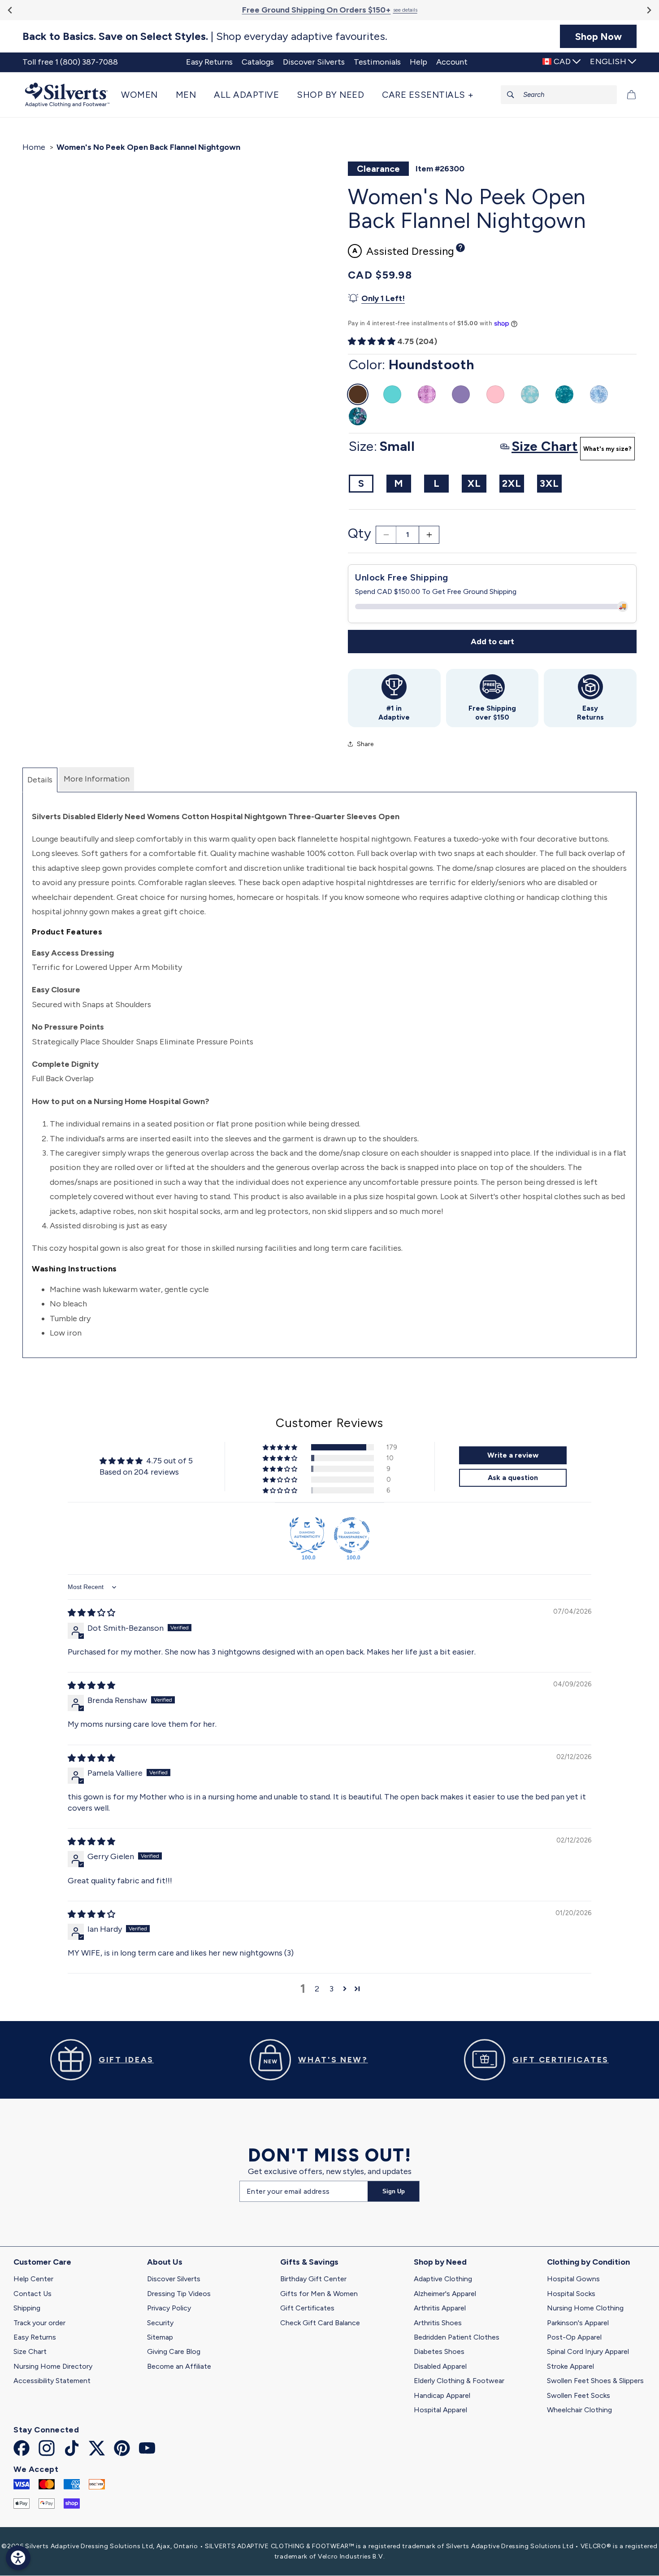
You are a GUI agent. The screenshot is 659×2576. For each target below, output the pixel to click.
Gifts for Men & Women (319, 2294)
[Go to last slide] (11, 10)
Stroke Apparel (570, 2366)
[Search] (511, 95)
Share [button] (365, 744)
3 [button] (332, 1989)
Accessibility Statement (52, 2381)
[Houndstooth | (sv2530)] (358, 394)
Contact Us (33, 2294)
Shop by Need (440, 2262)
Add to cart (492, 642)
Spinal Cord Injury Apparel (588, 2351)
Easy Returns (35, 2337)
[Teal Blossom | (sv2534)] (392, 394)
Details (40, 780)
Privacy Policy (169, 2308)
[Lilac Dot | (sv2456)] (427, 394)
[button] (144, 95)
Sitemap (160, 2337)
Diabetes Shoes (439, 2351)
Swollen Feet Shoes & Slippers (595, 2381)
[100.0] (307, 1535)
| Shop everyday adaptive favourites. (205, 36)
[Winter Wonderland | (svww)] (530, 394)
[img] (91, 1613)
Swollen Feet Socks (579, 2395)
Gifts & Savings (309, 2262)
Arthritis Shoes (438, 2323)
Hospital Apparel (440, 2410)
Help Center (33, 2279)
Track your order (39, 2323)
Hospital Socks (571, 2294)
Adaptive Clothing (443, 2279)
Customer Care (42, 2262)
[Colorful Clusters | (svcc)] (358, 416)
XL (474, 483)
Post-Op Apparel (574, 2337)
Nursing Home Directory (53, 2366)
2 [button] (317, 1989)
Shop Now (598, 36)
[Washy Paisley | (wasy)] (599, 394)
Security (160, 2323)
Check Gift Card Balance (320, 2323)
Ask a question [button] (513, 1478)
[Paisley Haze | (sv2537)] (461, 394)
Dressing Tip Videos (179, 2294)
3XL (549, 483)
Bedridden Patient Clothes (457, 2337)
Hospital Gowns (573, 2279)
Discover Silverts (174, 2279)
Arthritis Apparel (440, 2308)
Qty (360, 533)
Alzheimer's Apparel (445, 2294)
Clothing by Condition (588, 2262)
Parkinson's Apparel (578, 2323)
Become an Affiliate (179, 2366)
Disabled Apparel (440, 2366)
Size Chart (30, 2351)
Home (34, 147)
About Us (165, 2262)
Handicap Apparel (442, 2395)
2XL (512, 483)
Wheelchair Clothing (579, 2410)
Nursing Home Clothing (585, 2308)
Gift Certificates (307, 2308)
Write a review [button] (513, 1455)
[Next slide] (648, 10)
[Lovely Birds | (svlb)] (564, 394)
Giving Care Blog (174, 2351)
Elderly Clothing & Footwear (459, 2381)
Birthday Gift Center (313, 2279)
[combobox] (559, 95)
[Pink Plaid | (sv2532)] (495, 394)
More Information (97, 779)
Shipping (27, 2308)
